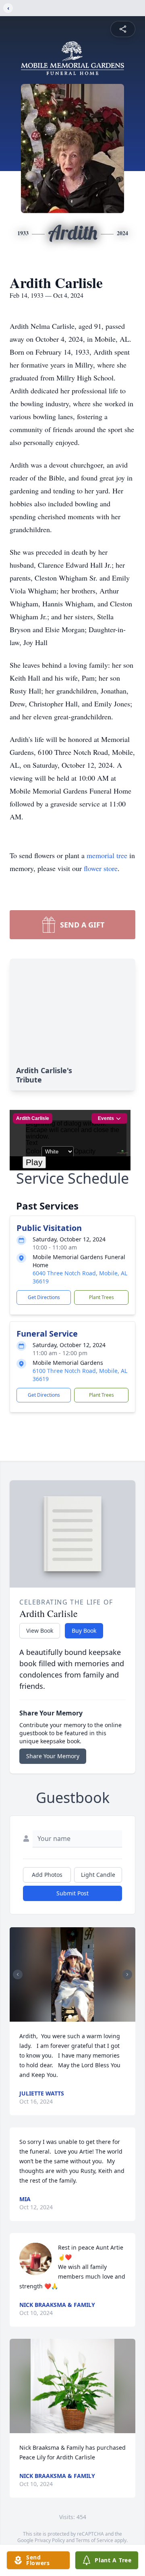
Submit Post (72, 1893)
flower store (101, 868)
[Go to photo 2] (75, 2017)
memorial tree (107, 855)
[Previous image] (18, 1974)
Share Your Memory (53, 1756)
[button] (72, 1974)
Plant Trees (101, 1297)
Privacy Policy (50, 2540)
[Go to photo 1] (70, 2017)
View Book (40, 1631)
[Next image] (127, 1974)
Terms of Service (94, 2540)
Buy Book (84, 1631)
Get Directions (44, 1297)
